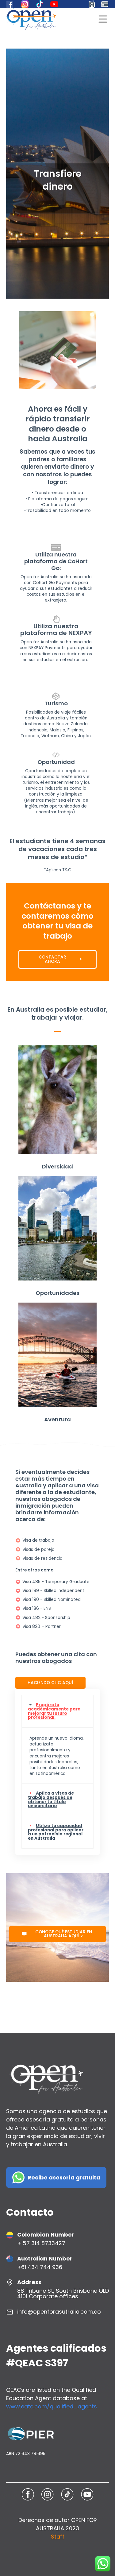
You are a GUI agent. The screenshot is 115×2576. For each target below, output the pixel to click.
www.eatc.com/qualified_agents (52, 2406)
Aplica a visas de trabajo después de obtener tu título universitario (51, 1799)
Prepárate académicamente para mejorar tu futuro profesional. (54, 1711)
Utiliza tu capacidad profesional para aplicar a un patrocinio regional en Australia (56, 1832)
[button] (57, 1711)
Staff (58, 2537)
